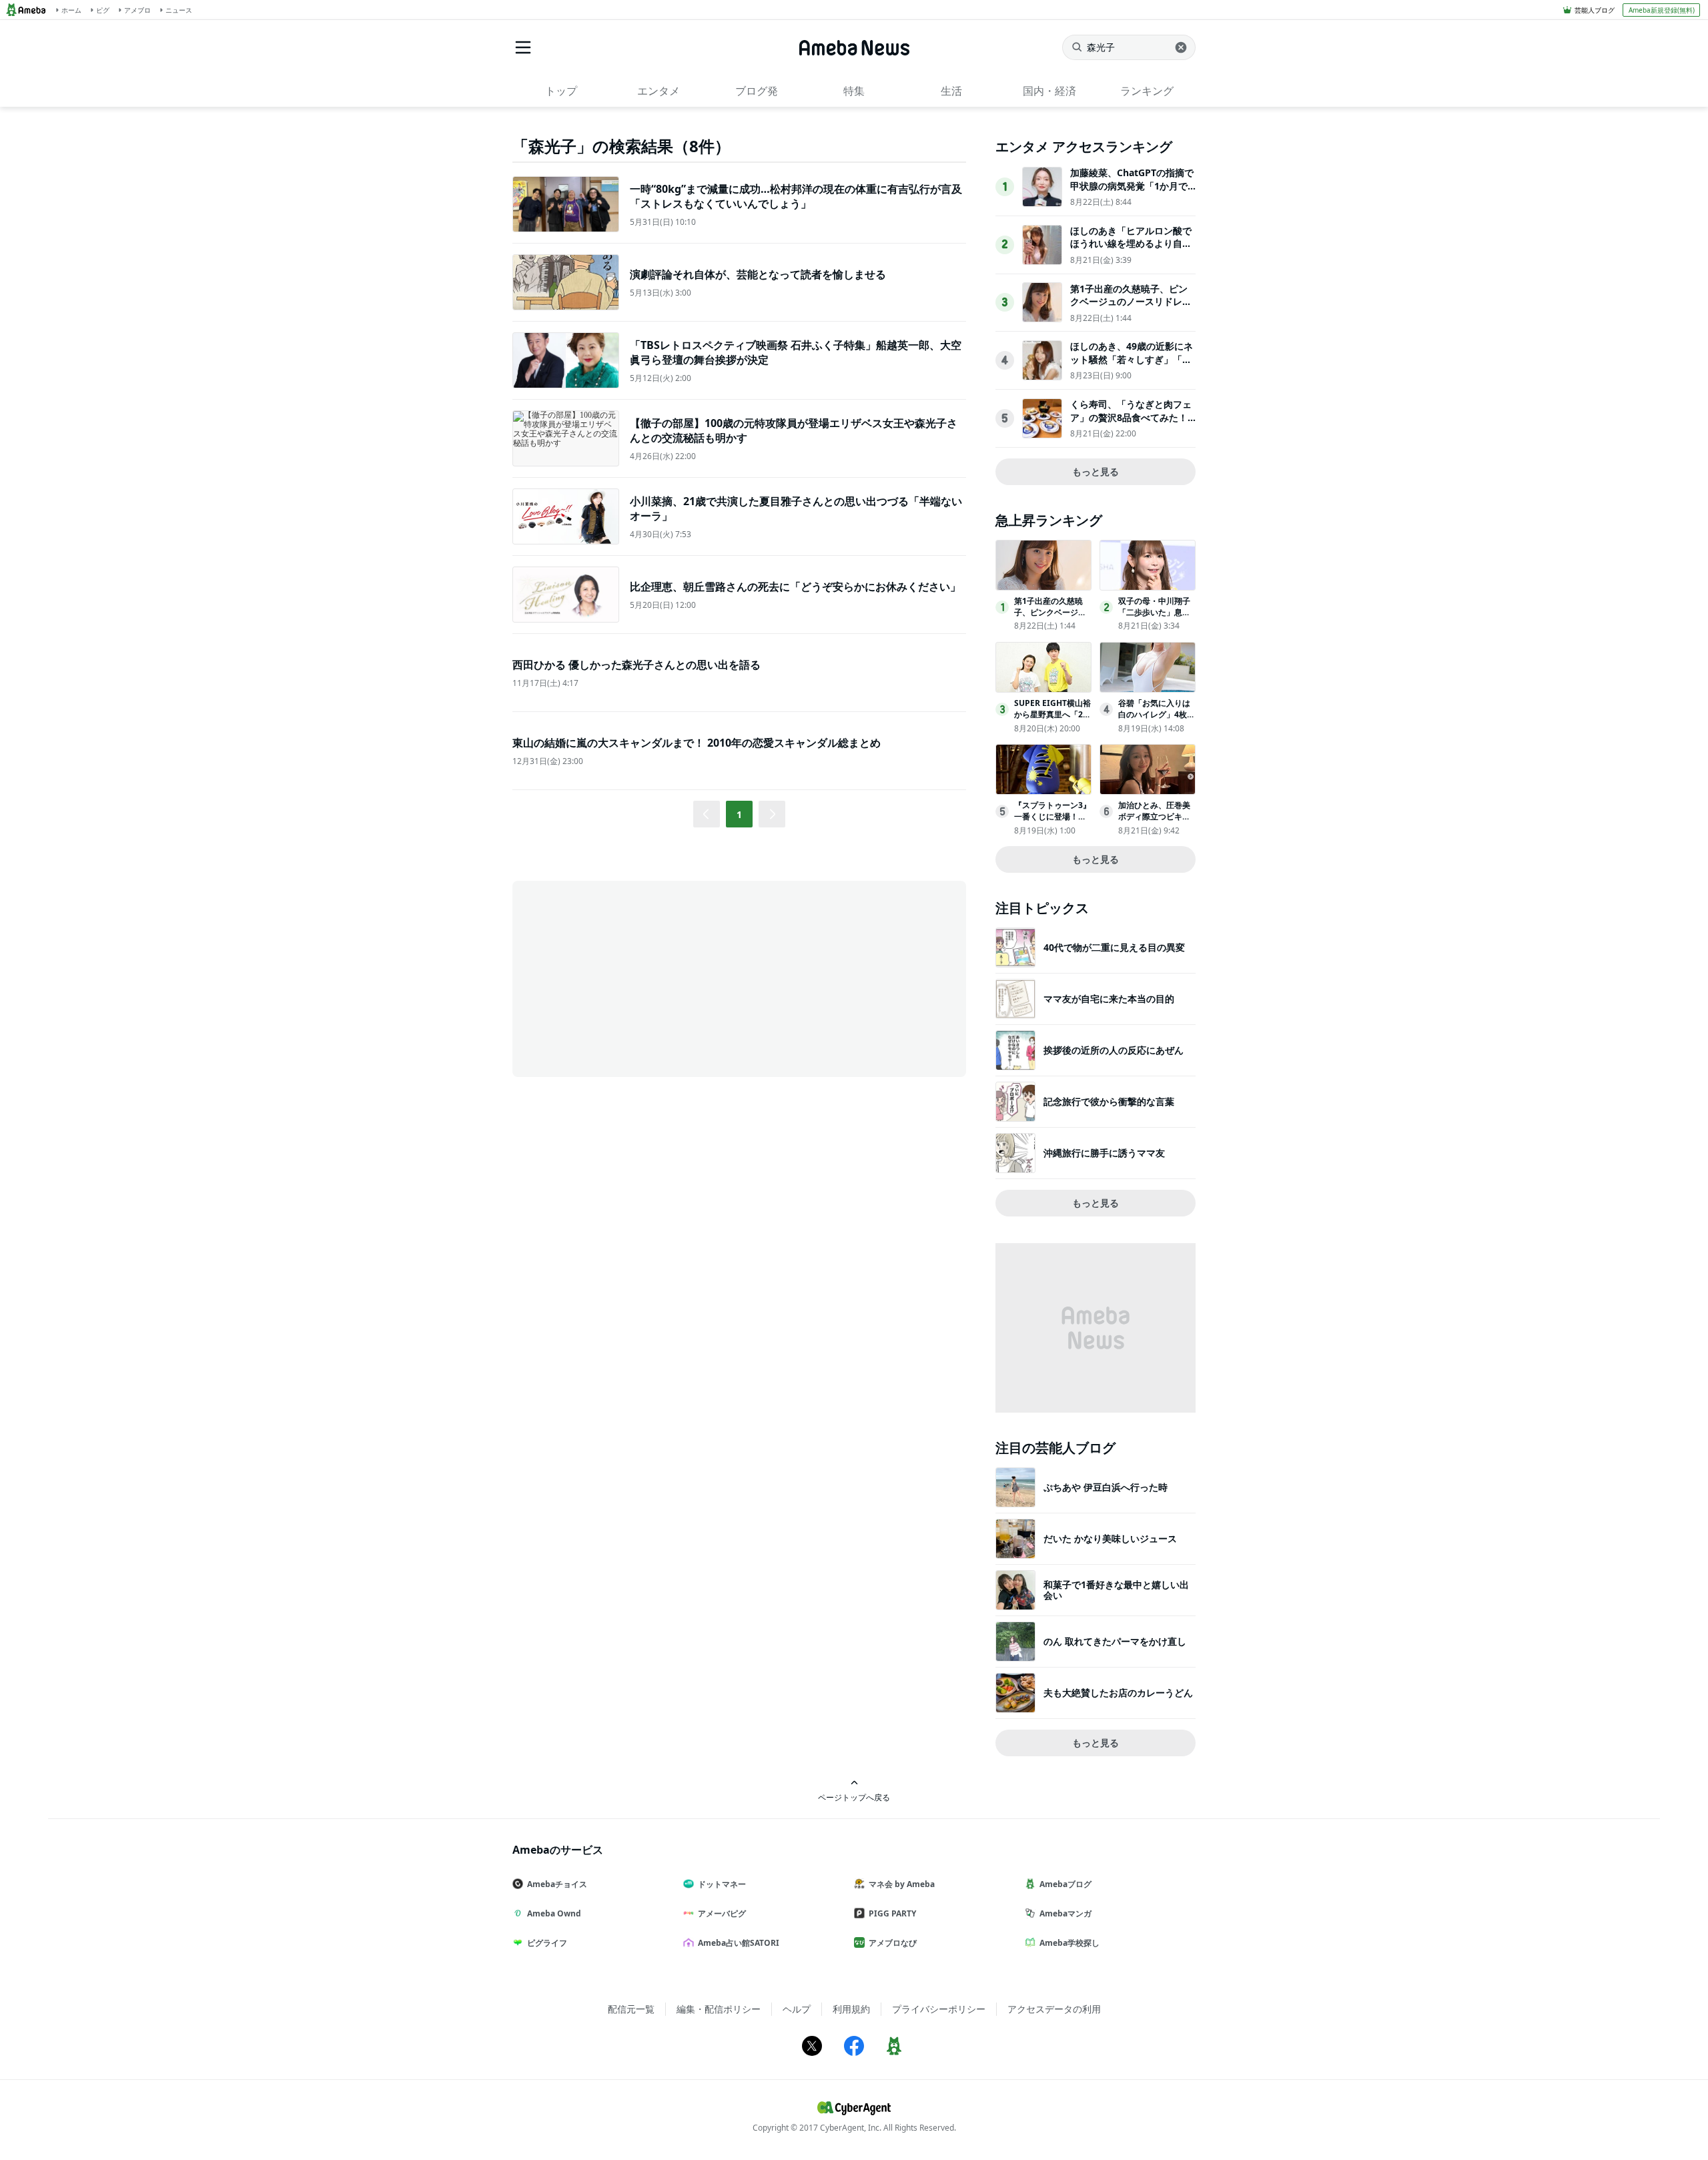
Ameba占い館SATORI (739, 1943)
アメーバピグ (722, 1913)
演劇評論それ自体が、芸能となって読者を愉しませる (758, 274)
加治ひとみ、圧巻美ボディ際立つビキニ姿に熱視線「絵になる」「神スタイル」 (1154, 822)
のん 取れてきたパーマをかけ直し (1115, 1641)
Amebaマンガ (1065, 1913)
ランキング (1147, 91)
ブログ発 (757, 91)
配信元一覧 (631, 2009)
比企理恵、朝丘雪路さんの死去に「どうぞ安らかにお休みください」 (795, 587)
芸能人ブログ (1595, 10)
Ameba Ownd (554, 1913)
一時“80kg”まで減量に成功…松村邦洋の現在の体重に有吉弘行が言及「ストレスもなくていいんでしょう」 (796, 196)
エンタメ (659, 91)
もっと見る (1096, 471)
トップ (561, 91)
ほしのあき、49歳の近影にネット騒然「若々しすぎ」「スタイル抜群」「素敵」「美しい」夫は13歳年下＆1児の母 (1132, 366)
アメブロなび (893, 1943)
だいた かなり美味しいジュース (1110, 1538)
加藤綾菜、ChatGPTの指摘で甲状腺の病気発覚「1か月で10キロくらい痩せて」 (1132, 186)
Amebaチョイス (557, 1884)
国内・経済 (1049, 91)
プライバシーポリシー (939, 2009)
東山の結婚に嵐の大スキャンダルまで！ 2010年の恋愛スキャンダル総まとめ (697, 743)
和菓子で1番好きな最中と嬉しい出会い (1116, 1590)
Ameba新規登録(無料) (1662, 10)
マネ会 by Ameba (902, 1884)
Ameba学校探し (1070, 1943)
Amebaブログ (1065, 1884)
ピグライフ (547, 1943)
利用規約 (851, 2009)
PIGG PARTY (892, 1913)
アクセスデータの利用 (1054, 2009)
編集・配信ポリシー (719, 2009)
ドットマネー (722, 1884)
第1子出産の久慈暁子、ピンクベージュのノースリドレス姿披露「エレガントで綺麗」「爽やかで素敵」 (1131, 308)
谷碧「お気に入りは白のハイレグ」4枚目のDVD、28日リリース (1157, 720)
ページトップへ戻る (854, 1797)
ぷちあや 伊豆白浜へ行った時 (1106, 1487)
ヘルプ (797, 2009)
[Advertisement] (632, 978)
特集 (854, 91)
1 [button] (739, 814)
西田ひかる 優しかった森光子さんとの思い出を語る (636, 665)
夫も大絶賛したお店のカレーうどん (1118, 1693)
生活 (951, 91)
